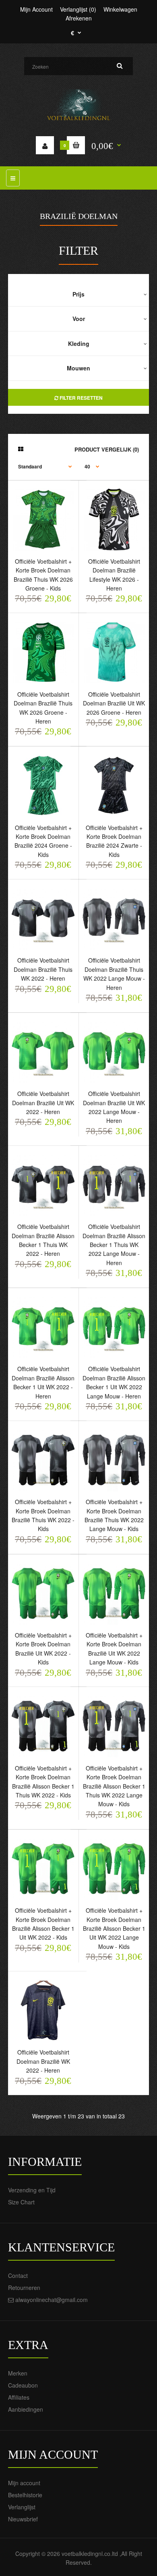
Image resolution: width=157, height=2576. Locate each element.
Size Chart (21, 2202)
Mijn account (24, 2483)
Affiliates (19, 2397)
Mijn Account (36, 9)
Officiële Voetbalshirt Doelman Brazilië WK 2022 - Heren (43, 2061)
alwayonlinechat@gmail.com (52, 2300)
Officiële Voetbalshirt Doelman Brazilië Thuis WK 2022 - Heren (43, 969)
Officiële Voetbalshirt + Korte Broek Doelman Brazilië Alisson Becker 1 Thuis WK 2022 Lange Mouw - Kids (114, 1786)
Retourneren (24, 2288)
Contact (18, 2275)
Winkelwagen (120, 9)
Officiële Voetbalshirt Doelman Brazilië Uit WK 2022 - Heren (43, 1103)
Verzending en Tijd (32, 2190)
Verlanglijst (22, 2507)
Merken (18, 2373)
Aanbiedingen (26, 2409)
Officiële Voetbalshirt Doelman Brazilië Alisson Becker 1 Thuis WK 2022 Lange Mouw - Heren (114, 1245)
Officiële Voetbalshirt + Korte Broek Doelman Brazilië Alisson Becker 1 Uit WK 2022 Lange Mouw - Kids (114, 1928)
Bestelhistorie (25, 2495)
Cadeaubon (23, 2385)
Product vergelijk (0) (107, 449)
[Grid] (21, 449)
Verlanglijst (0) (78, 9)
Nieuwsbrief (23, 2519)
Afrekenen (79, 18)
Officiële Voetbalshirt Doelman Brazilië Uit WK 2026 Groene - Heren (114, 703)
